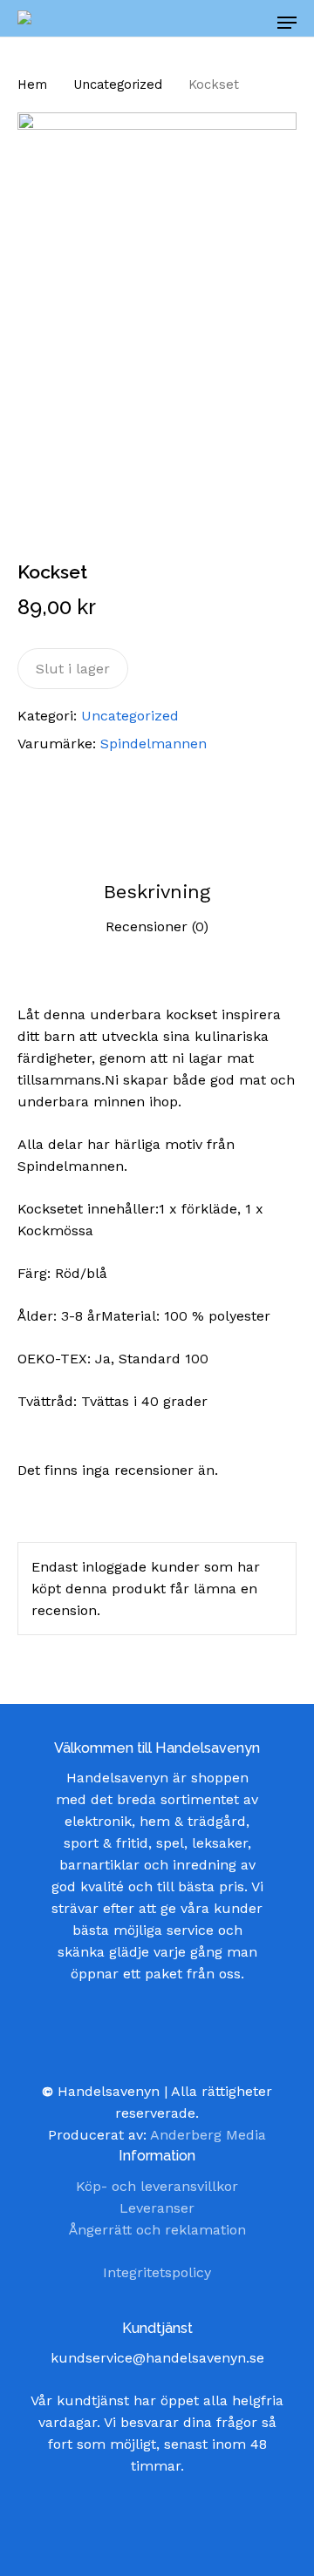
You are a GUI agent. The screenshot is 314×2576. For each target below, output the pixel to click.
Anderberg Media (208, 2135)
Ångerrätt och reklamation (157, 2230)
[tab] (157, 892)
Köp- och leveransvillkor (157, 2186)
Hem (32, 85)
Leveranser (157, 2208)
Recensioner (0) (157, 926)
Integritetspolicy (157, 2272)
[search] (209, 23)
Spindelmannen (154, 744)
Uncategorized (118, 85)
